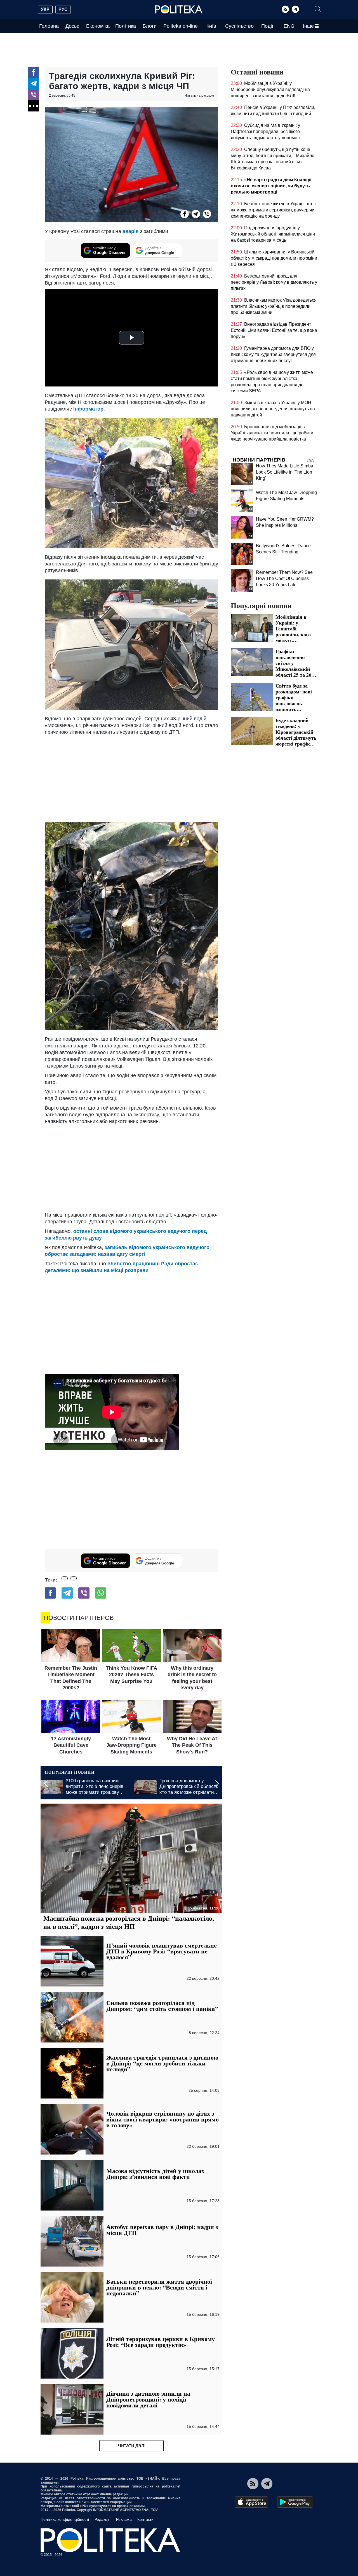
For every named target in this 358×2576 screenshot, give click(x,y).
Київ (211, 26)
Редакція (103, 2519)
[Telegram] (295, 9)
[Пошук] (318, 9)
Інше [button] (308, 26)
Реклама (124, 2519)
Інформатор (88, 409)
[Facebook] (34, 72)
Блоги (150, 26)
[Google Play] (295, 2502)
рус (63, 9)
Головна (49, 26)
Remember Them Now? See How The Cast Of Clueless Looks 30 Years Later (284, 578)
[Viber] (34, 95)
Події (267, 26)
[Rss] (285, 9)
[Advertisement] (131, 777)
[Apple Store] (251, 2502)
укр (45, 9)
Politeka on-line (181, 26)
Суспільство (239, 26)
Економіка (98, 26)
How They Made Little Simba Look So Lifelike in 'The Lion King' (285, 472)
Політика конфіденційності (65, 2519)
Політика (126, 26)
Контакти (145, 2519)
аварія (131, 231)
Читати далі (132, 2445)
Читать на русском (199, 96)
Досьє (72, 26)
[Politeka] (179, 10)
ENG (289, 26)
